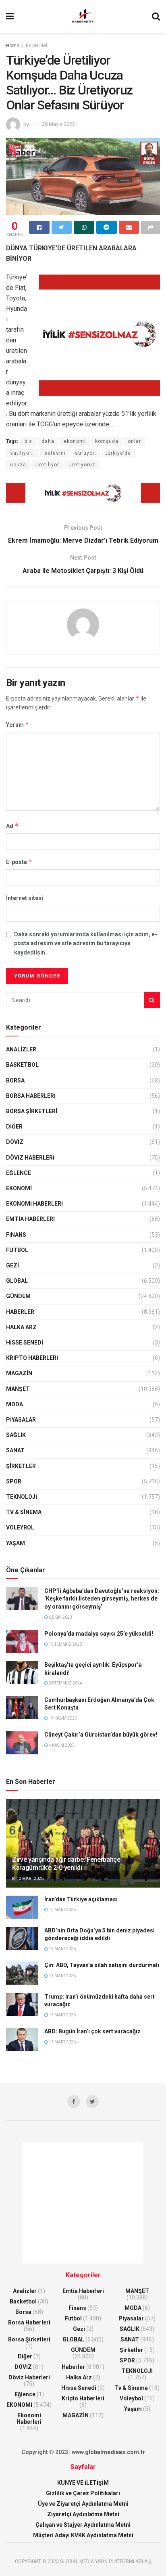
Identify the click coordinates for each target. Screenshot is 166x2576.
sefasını (55, 453)
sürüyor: (86, 453)
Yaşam (16, 1543)
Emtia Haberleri (30, 1219)
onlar (134, 441)
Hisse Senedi (25, 1343)
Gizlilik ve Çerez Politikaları (83, 2493)
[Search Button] (152, 1000)
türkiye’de (118, 453)
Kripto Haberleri (32, 1358)
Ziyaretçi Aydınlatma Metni (83, 2514)
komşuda (107, 441)
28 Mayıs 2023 (58, 124)
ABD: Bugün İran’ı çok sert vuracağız (92, 2031)
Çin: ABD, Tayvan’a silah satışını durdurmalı (102, 1965)
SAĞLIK (16, 1435)
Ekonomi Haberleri (34, 1204)
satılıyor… (23, 453)
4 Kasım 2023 (61, 1745)
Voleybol (20, 1527)
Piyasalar (21, 1420)
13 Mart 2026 (30, 1879)
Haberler (20, 1312)
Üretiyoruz (82, 465)
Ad (12, 826)
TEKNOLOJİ (22, 1497)
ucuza (18, 465)
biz (28, 441)
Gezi (12, 1265)
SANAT (15, 1450)
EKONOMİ (36, 46)
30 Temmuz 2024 (65, 1683)
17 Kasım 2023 (62, 1718)
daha (48, 441)
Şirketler (21, 1466)
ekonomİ (75, 441)
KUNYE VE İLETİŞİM (83, 2483)
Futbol (17, 1250)
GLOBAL (17, 1281)
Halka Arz (21, 1327)
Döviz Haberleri (30, 1158)
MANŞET (18, 1389)
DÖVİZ (15, 1142)
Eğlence (19, 1173)
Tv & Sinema (24, 1512)
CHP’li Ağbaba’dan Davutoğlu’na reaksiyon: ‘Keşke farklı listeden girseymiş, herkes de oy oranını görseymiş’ (102, 1599)
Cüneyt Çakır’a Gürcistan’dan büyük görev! (101, 1735)
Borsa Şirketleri (32, 1111)
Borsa (15, 1080)
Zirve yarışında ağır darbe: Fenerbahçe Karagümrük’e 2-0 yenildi (66, 1864)
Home (13, 46)
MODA (15, 1404)
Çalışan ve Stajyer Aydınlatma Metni (83, 2525)
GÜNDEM (18, 1296)
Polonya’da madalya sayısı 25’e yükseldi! (99, 1634)
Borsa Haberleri (31, 1096)
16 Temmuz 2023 (65, 1644)
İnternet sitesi (25, 898)
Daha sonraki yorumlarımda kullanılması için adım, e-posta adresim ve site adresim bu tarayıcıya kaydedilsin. (86, 943)
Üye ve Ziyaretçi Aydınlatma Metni (83, 2504)
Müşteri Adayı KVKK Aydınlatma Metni (83, 2535)
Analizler (21, 1049)
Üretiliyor (47, 465)
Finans (16, 1235)
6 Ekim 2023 (60, 1617)
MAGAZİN (19, 1373)
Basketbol (22, 1065)
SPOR (14, 1481)
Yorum (18, 725)
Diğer (14, 1126)
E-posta (19, 862)
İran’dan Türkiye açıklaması (81, 1899)
